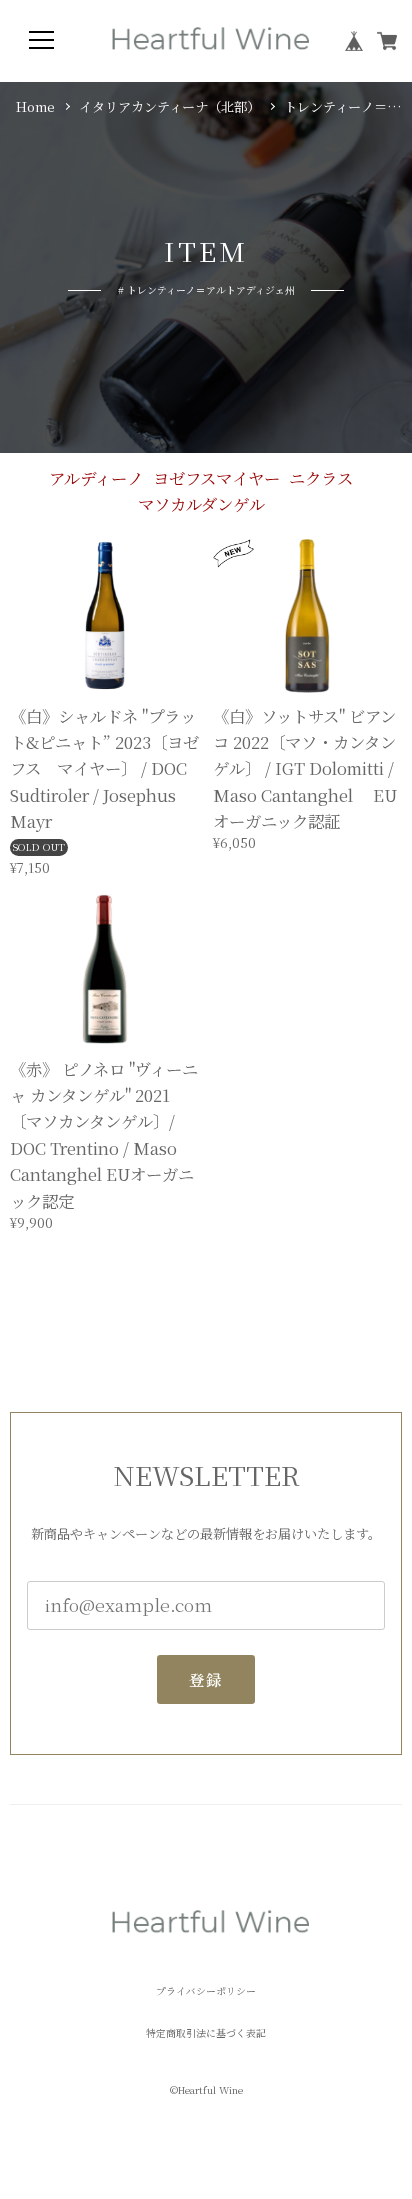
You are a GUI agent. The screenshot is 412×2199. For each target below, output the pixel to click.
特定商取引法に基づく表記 (206, 2034)
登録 (205, 1679)
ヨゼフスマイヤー (216, 478)
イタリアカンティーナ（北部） (169, 107)
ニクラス (321, 478)
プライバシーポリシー (206, 1992)
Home (35, 107)
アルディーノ (96, 478)
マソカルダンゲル (201, 504)
